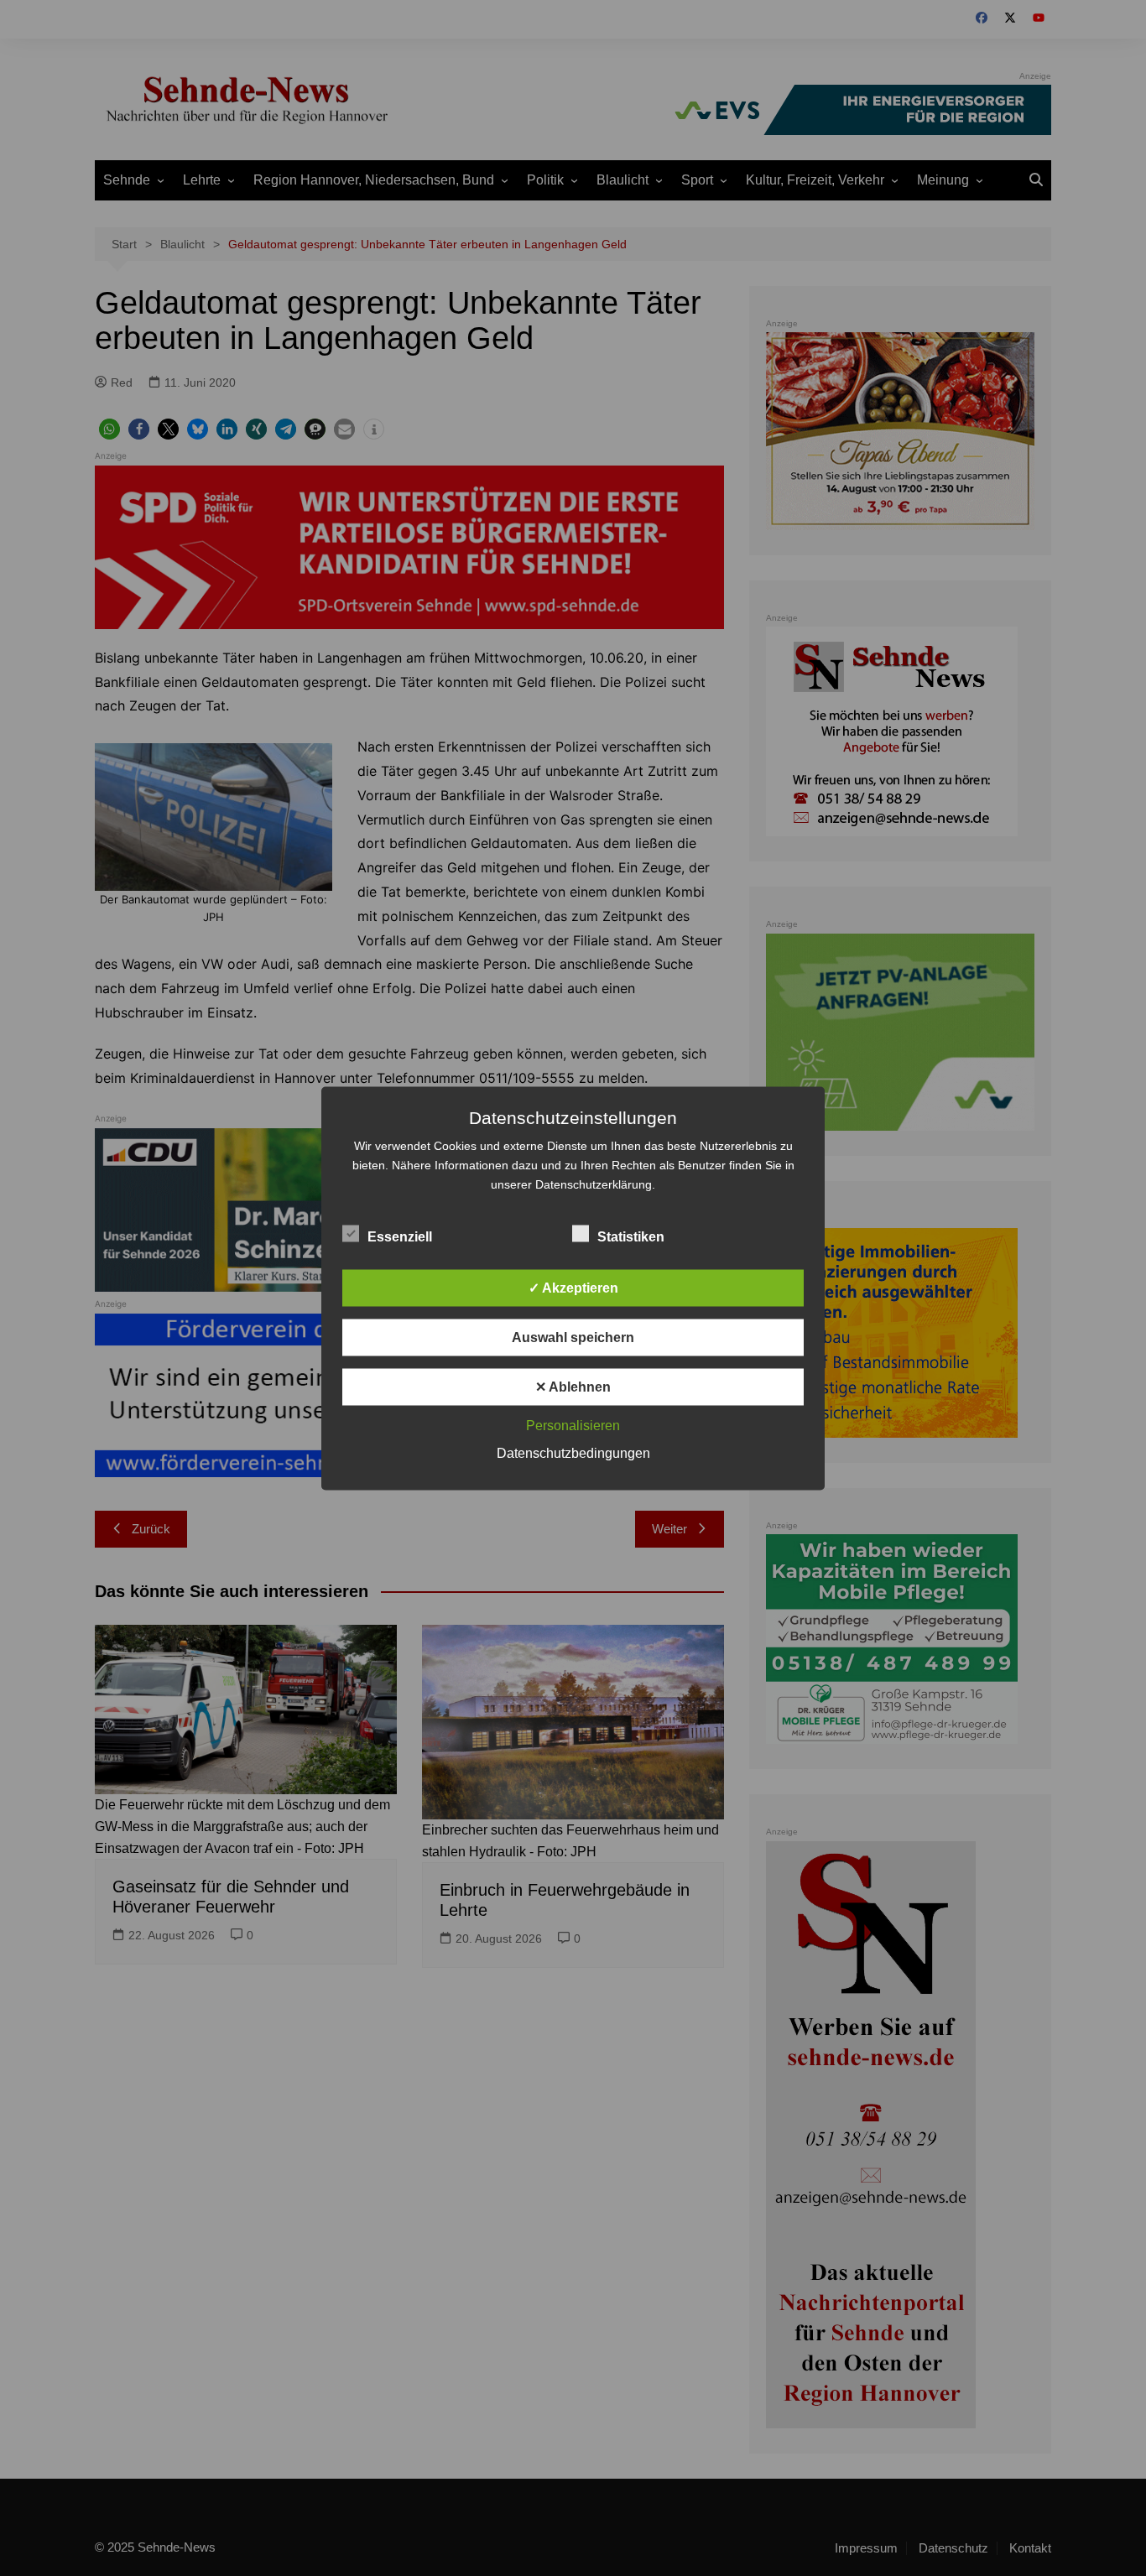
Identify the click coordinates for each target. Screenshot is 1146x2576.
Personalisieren (573, 1425)
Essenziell (400, 1236)
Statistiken (631, 1236)
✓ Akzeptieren (573, 1287)
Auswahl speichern (573, 1337)
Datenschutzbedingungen (573, 1452)
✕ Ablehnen (573, 1386)
